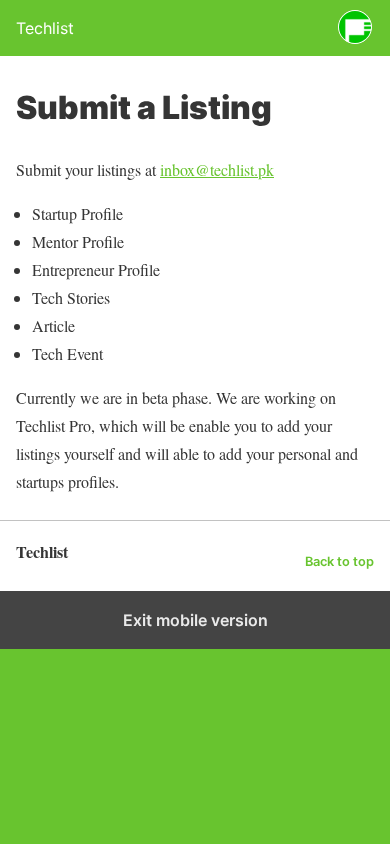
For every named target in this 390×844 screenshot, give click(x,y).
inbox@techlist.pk (217, 169)
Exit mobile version (195, 620)
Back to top (339, 561)
